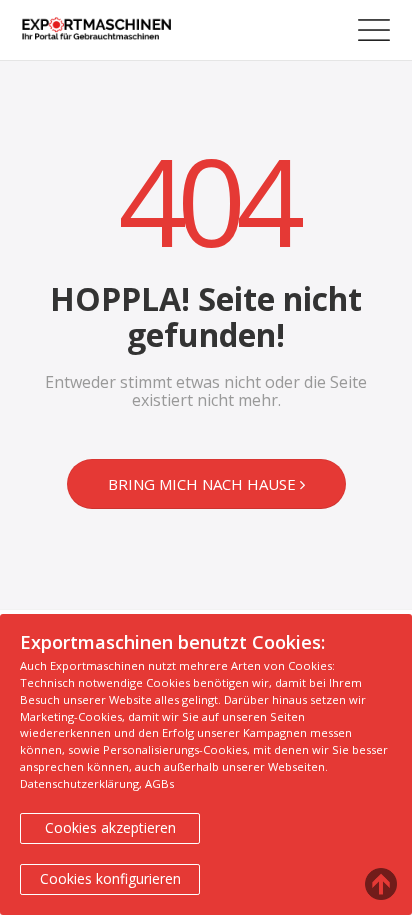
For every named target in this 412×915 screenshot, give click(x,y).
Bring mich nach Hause (204, 484)
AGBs (159, 783)
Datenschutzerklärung (79, 783)
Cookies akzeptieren (110, 827)
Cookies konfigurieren (110, 878)
